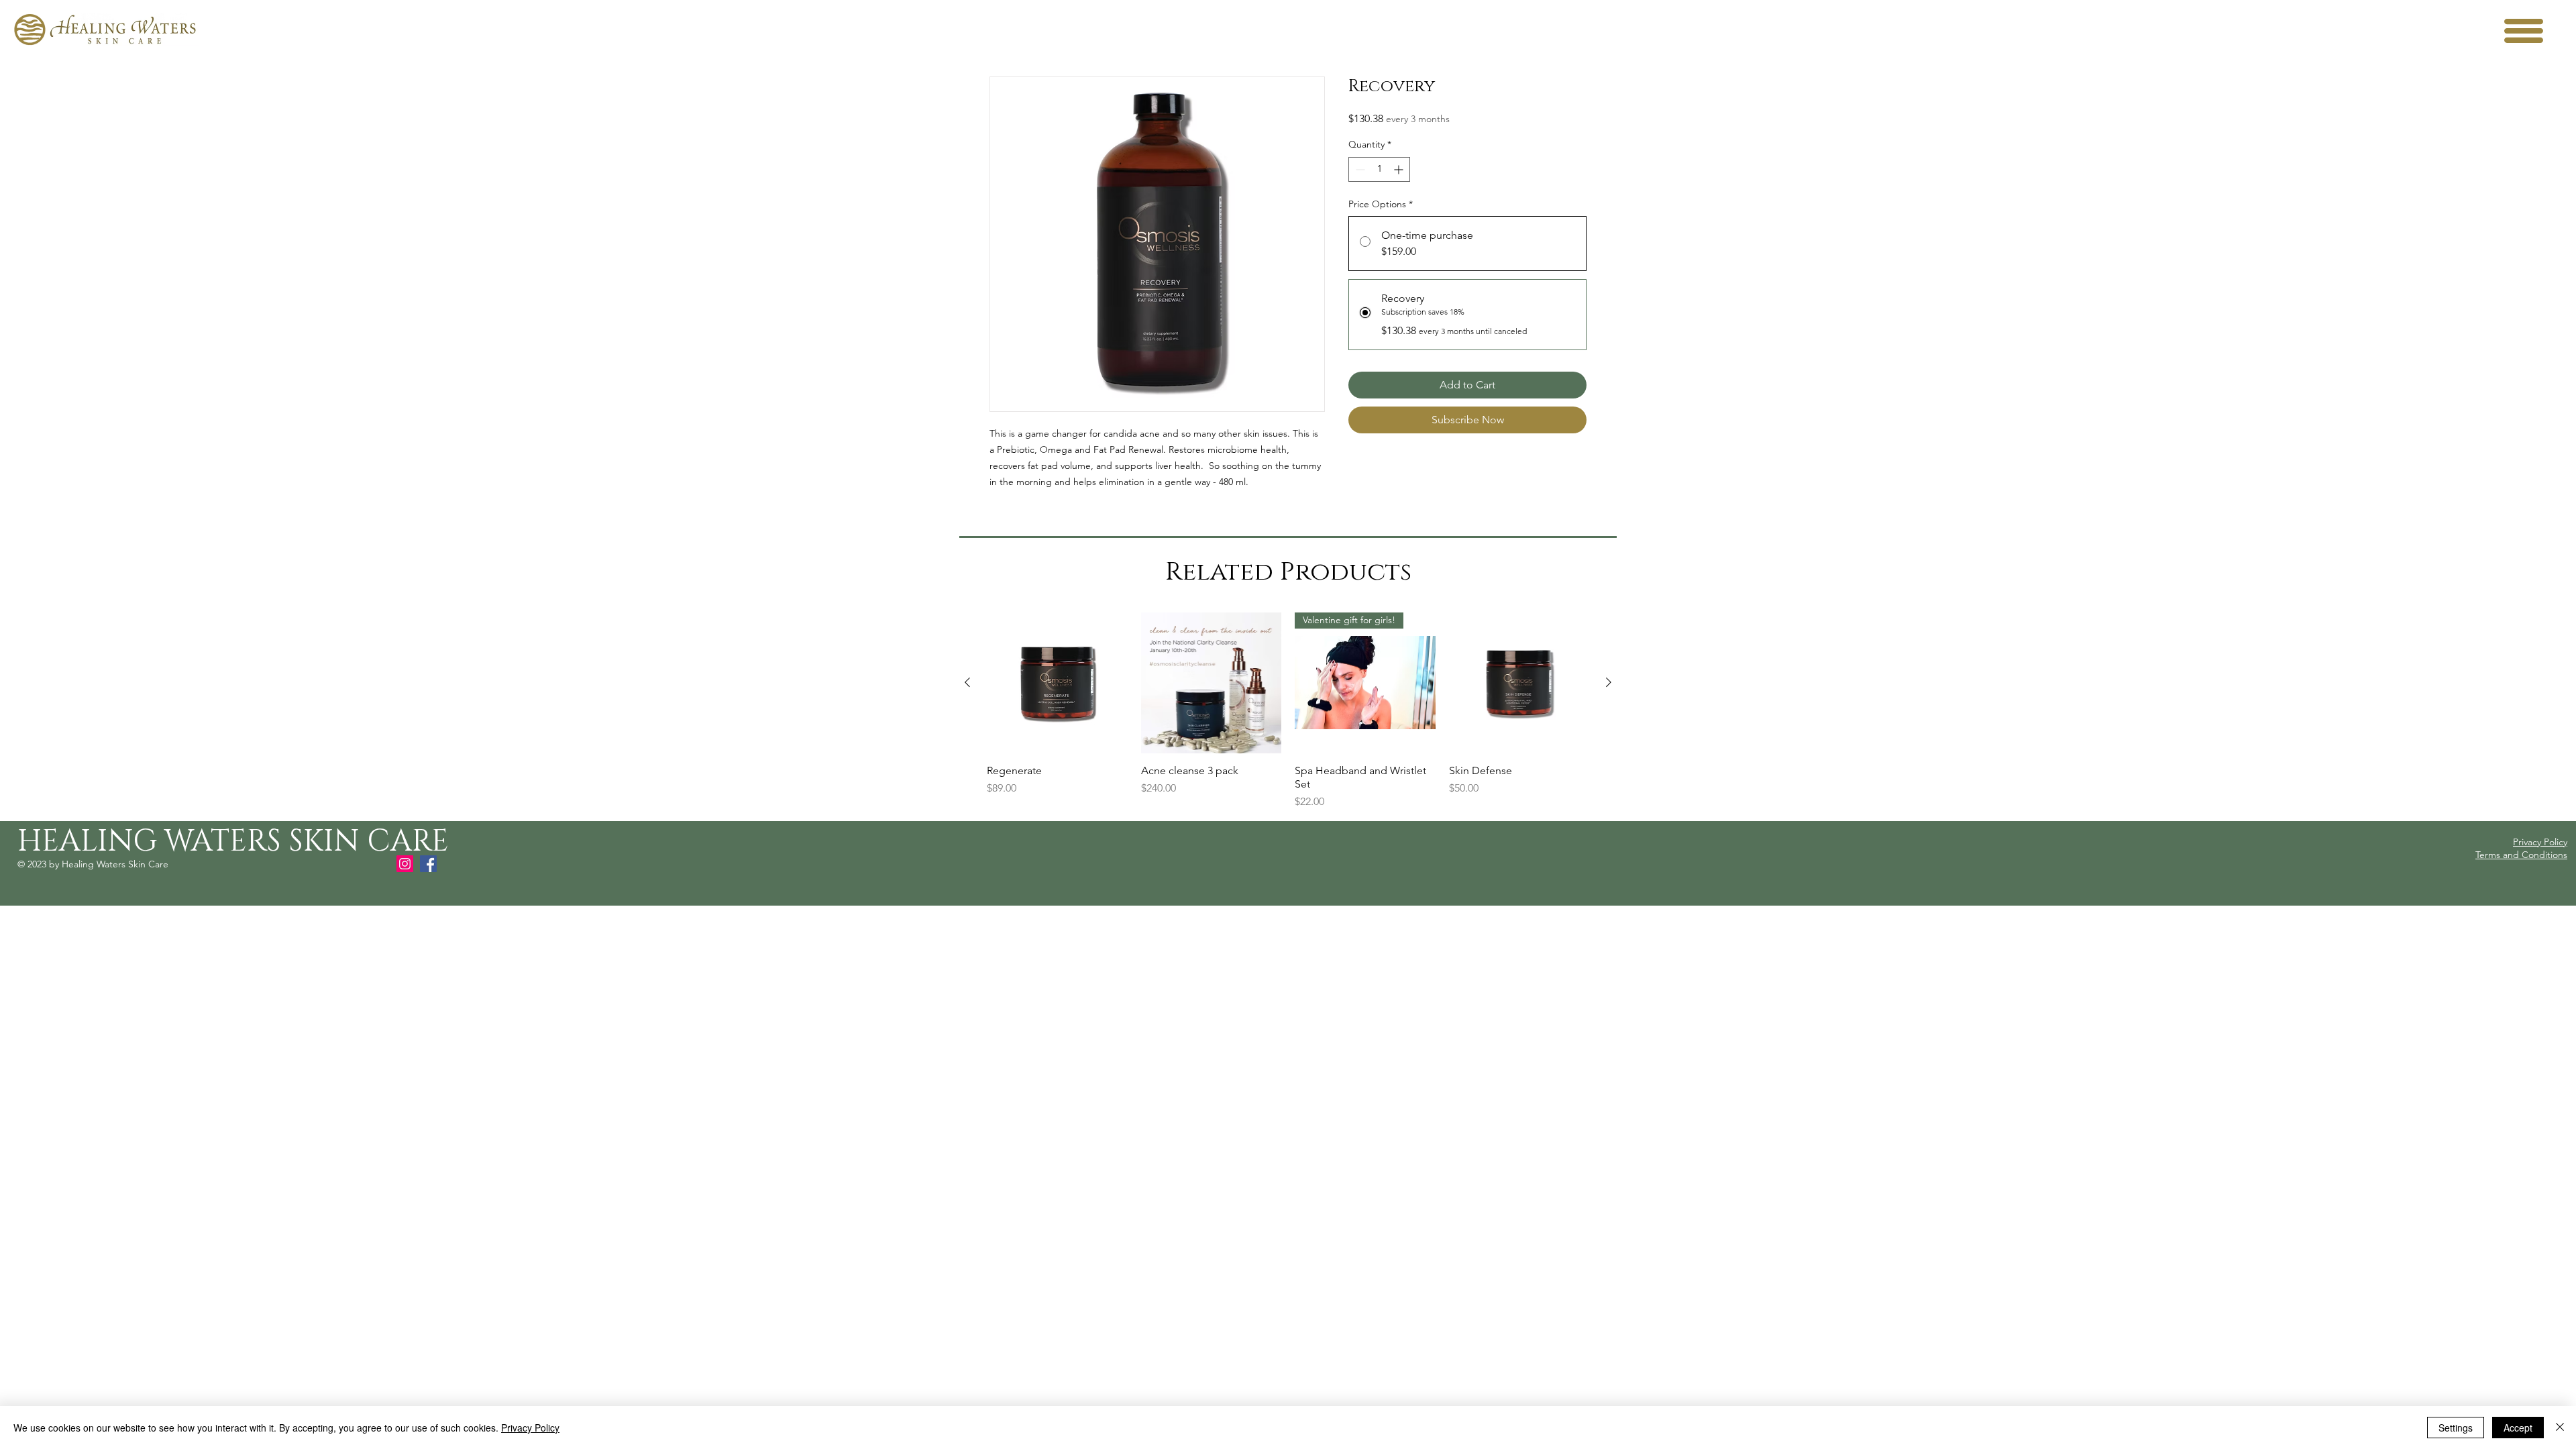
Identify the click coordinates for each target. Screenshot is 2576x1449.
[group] (1288, 711)
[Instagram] (405, 864)
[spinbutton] (1379, 169)
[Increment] (1400, 169)
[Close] (2560, 1428)
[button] (2524, 31)
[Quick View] (1057, 683)
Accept (2518, 1428)
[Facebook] (428, 864)
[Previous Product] (967, 682)
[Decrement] (1359, 169)
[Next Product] (1609, 682)
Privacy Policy (530, 1428)
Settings (2456, 1428)
